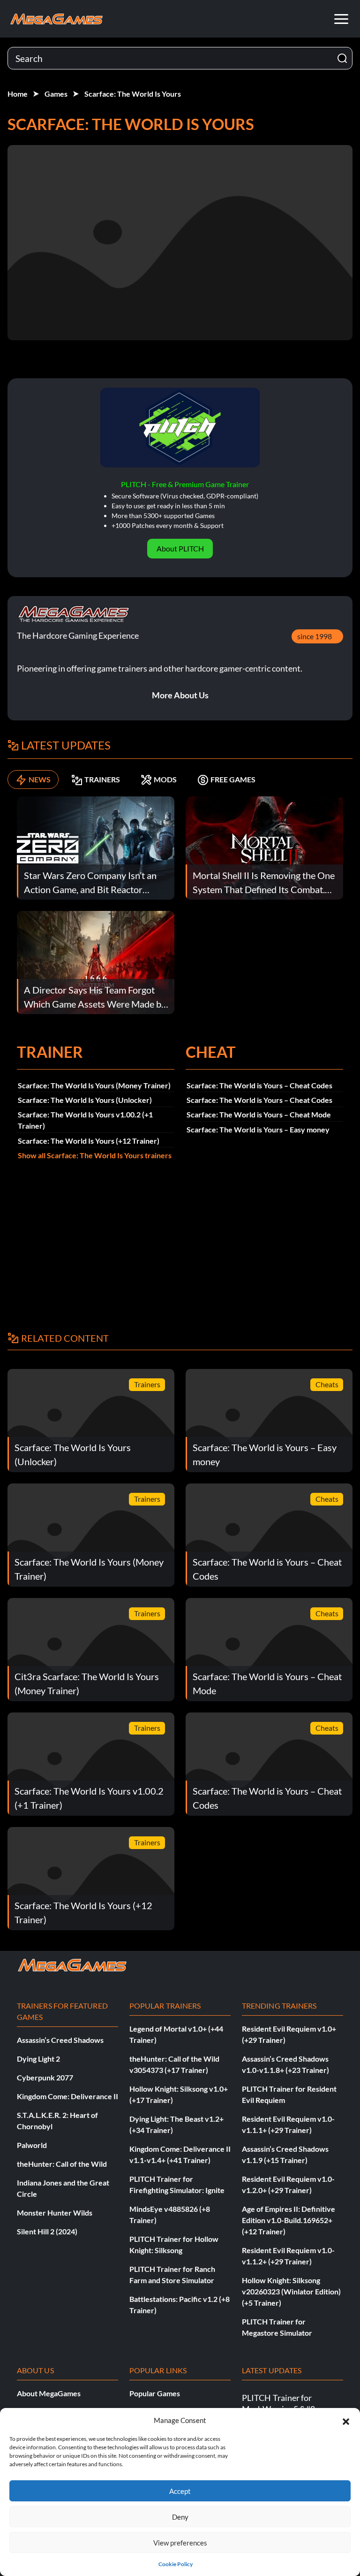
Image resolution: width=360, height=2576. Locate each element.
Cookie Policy (176, 2564)
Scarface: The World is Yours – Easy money (258, 1129)
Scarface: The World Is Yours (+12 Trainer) (89, 1141)
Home (18, 94)
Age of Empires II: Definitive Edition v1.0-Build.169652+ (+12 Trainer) (289, 2220)
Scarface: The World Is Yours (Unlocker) (85, 1100)
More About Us (180, 695)
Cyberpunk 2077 (45, 2077)
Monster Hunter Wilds (55, 2213)
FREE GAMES (233, 779)
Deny (180, 2517)
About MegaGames (49, 2393)
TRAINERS (102, 779)
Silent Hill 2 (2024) (47, 2231)
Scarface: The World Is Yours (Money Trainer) (94, 1085)
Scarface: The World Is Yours (133, 94)
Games (56, 94)
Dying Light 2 (38, 2059)
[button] (346, 2420)
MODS (165, 779)
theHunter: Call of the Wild (62, 2164)
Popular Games (155, 2393)
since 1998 (315, 636)
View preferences (180, 2543)
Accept (180, 2491)
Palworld (32, 2145)
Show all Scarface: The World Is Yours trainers (95, 1155)
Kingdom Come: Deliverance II (67, 2096)
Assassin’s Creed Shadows (60, 2040)
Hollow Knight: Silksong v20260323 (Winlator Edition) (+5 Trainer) (291, 2291)
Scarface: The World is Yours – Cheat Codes (259, 1085)
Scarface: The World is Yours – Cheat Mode (259, 1114)
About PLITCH (180, 548)
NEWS (40, 779)
